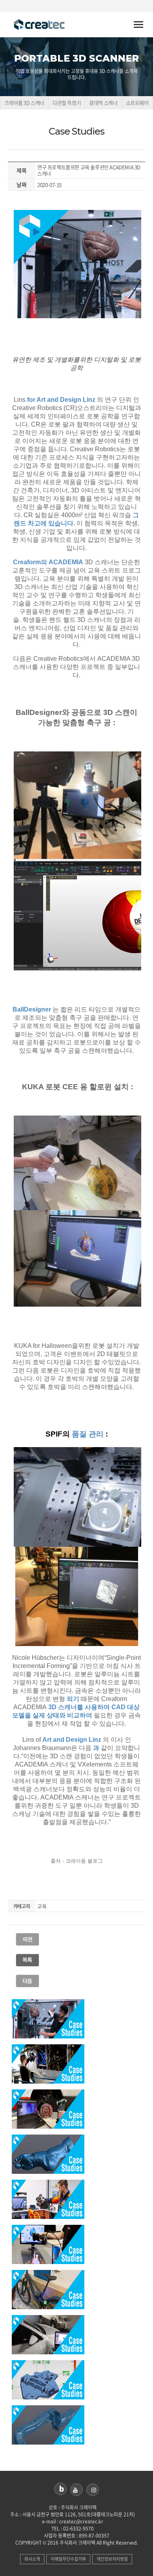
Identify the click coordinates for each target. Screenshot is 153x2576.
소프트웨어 (137, 103)
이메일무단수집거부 (68, 2559)
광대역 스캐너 (103, 103)
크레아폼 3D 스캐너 (24, 103)
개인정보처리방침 (112, 2559)
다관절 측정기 (67, 103)
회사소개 (32, 2559)
